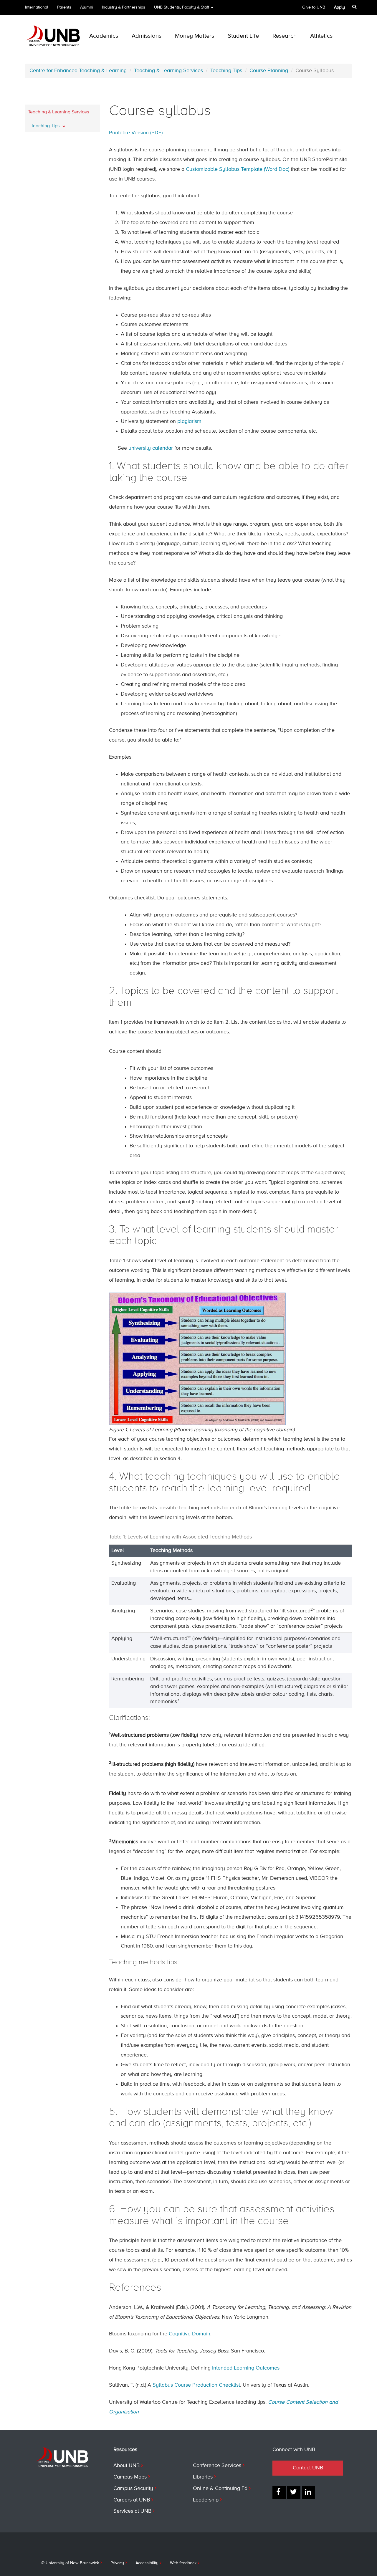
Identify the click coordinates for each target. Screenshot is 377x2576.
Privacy (117, 2563)
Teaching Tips (226, 71)
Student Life (243, 36)
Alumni (87, 7)
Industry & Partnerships (124, 7)
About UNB (127, 2466)
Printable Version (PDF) (136, 133)
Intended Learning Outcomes (246, 2368)
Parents (64, 7)
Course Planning (269, 71)
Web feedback (183, 2563)
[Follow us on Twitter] (294, 2493)
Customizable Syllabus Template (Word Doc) (238, 169)
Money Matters (195, 36)
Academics (104, 36)
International (37, 7)
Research (285, 36)
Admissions (147, 36)
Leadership (206, 2500)
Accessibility (147, 2563)
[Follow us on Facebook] (279, 2493)
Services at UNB (132, 2511)
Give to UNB (314, 7)
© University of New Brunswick (70, 2563)
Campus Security (133, 2489)
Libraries (203, 2477)
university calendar (151, 448)
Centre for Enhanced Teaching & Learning (78, 71)
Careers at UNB (132, 2500)
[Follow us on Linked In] (309, 2493)
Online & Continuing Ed (220, 2489)
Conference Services (217, 2466)
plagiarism (189, 421)
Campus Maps (130, 2477)
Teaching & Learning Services (168, 71)
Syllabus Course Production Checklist (196, 2385)
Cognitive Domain (190, 2334)
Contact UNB (308, 2468)
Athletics (321, 36)
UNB (182, 7)
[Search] (355, 7)
